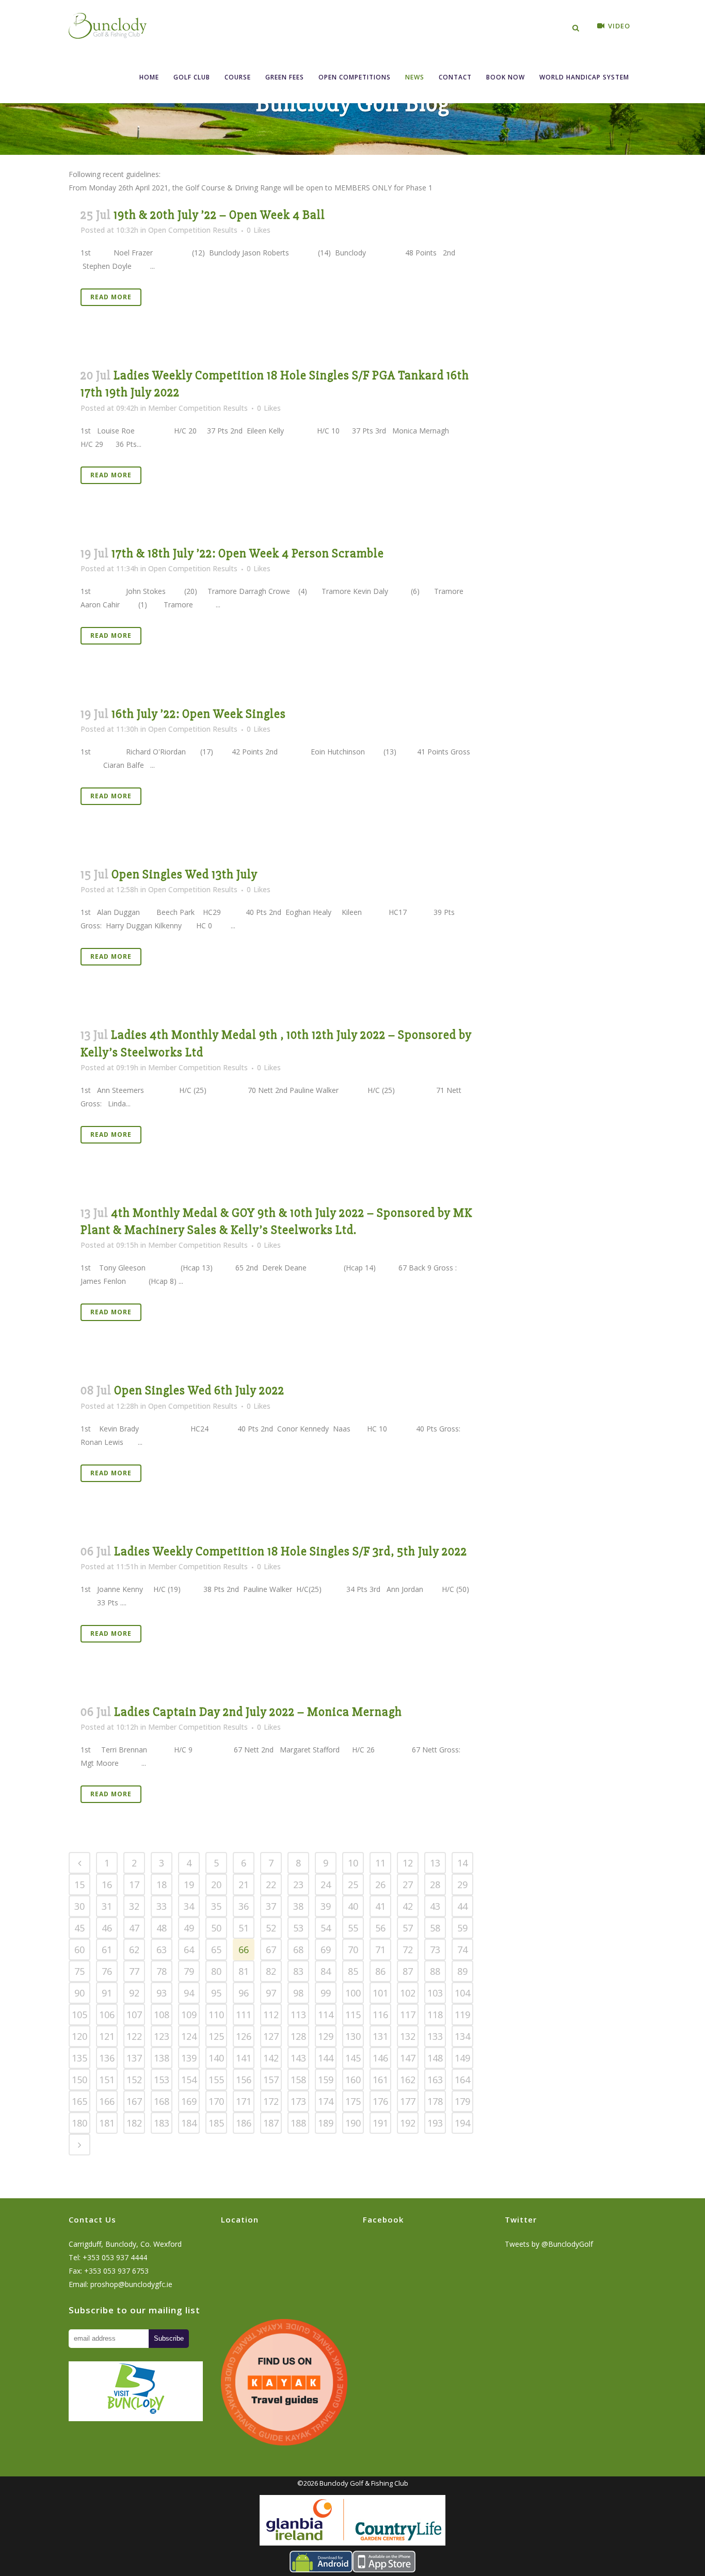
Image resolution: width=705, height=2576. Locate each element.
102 (408, 1993)
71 (380, 1950)
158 (298, 2080)
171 (244, 2101)
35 (216, 1906)
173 (298, 2101)
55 (353, 1928)
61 (107, 1950)
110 (216, 2015)
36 (244, 1906)
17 (134, 1885)
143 (298, 2058)
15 (79, 1885)
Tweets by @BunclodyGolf (549, 2244)
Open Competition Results (193, 230)
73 (435, 1950)
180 (79, 2123)
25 (353, 1885)
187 (271, 2123)
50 (216, 1928)
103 (435, 1993)
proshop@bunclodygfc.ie (131, 2284)
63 (162, 1950)
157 (271, 2080)
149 (462, 2058)
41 (380, 1906)
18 (162, 1885)
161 (380, 2080)
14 (462, 1863)
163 (435, 2080)
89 (462, 1971)
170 (216, 2101)
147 (408, 2058)
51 (244, 1928)
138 (162, 2058)
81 (244, 1971)
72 (408, 1950)
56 (380, 1928)
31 (107, 1906)
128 (298, 2036)
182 (134, 2123)
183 (162, 2123)
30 (79, 1906)
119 (462, 2015)
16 (107, 1885)
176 (380, 2101)
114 (326, 2015)
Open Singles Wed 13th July (185, 874)
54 (326, 1928)
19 (189, 1885)
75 (79, 1971)
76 (107, 1971)
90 (79, 1993)
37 (271, 1906)
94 (189, 1993)
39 (326, 1906)
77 (134, 1971)
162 (408, 2080)
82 (271, 1971)
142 (271, 2058)
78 (162, 1971)
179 (462, 2101)
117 (408, 2015)
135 (79, 2058)
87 (408, 1971)
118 (435, 2015)
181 (107, 2123)
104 (462, 1993)
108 (162, 2015)
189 (326, 2123)
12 (408, 1863)
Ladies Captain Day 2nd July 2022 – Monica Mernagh (258, 1712)
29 (462, 1885)
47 (134, 1928)
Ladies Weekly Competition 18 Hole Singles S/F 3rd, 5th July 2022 (291, 1551)
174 (326, 2101)
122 (134, 2036)
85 (353, 1971)
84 (326, 1971)
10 (353, 1863)
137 (134, 2058)
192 (408, 2123)
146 (380, 2058)
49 (189, 1928)
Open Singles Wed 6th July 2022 (199, 1390)
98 (298, 1993)
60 (79, 1950)
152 (134, 2080)
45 (79, 1928)
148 (435, 2058)
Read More (111, 297)
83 (298, 1971)
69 (326, 1950)
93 (162, 1993)
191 (380, 2123)
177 (408, 2101)
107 (134, 2015)
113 (298, 2015)
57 (408, 1928)
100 (353, 1993)
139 (189, 2058)
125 (216, 2036)
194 (462, 2123)
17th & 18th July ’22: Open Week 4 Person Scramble (248, 553)
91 (107, 1993)
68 (298, 1950)
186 (244, 2123)
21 (244, 1885)
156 (244, 2080)
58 (435, 1928)
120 (79, 2036)
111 (244, 2015)
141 (244, 2058)
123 (162, 2036)
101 (380, 1993)
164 (462, 2080)
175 (353, 2101)
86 (380, 1971)
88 (435, 1971)
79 (189, 1971)
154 (189, 2080)
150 (79, 2080)
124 (189, 2036)
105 (79, 2015)
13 (435, 1863)
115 (353, 2015)
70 (353, 1950)
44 (462, 1906)
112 (271, 2015)
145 (353, 2058)
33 (162, 1906)
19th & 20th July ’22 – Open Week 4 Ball (219, 215)
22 (271, 1885)
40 (353, 1906)
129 (326, 2036)
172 (271, 2101)
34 (189, 1906)
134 (462, 2036)
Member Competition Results (198, 408)
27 (408, 1885)
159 (326, 2080)
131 (380, 2036)
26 (380, 1885)
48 (162, 1928)
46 (107, 1928)
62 (134, 1950)
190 (353, 2123)
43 (435, 1906)
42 (408, 1906)
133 (435, 2036)
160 (353, 2080)
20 (216, 1885)
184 (189, 2123)
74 (462, 1950)
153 (162, 2080)
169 (189, 2101)
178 (435, 2101)
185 (216, 2123)
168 (162, 2101)
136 (107, 2058)
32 (134, 1906)
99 (326, 1993)
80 (216, 1971)
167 (134, 2101)
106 (107, 2015)
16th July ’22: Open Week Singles (199, 714)
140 (216, 2058)
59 (462, 1928)
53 (298, 1928)
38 (298, 1906)
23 (298, 1885)
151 (107, 2080)
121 (107, 2036)
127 (271, 2036)
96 (244, 1993)
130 (353, 2036)
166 (107, 2101)
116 (380, 2015)
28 (435, 1885)
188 (298, 2123)
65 (216, 1950)
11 (380, 1863)
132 (408, 2036)
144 (326, 2058)
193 (435, 2123)
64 (189, 1950)
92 (134, 1993)
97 (271, 1993)
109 (189, 2015)
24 (326, 1885)
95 (216, 1993)
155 (216, 2080)
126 (244, 2036)
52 (271, 1928)
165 (79, 2101)
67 (271, 1950)
